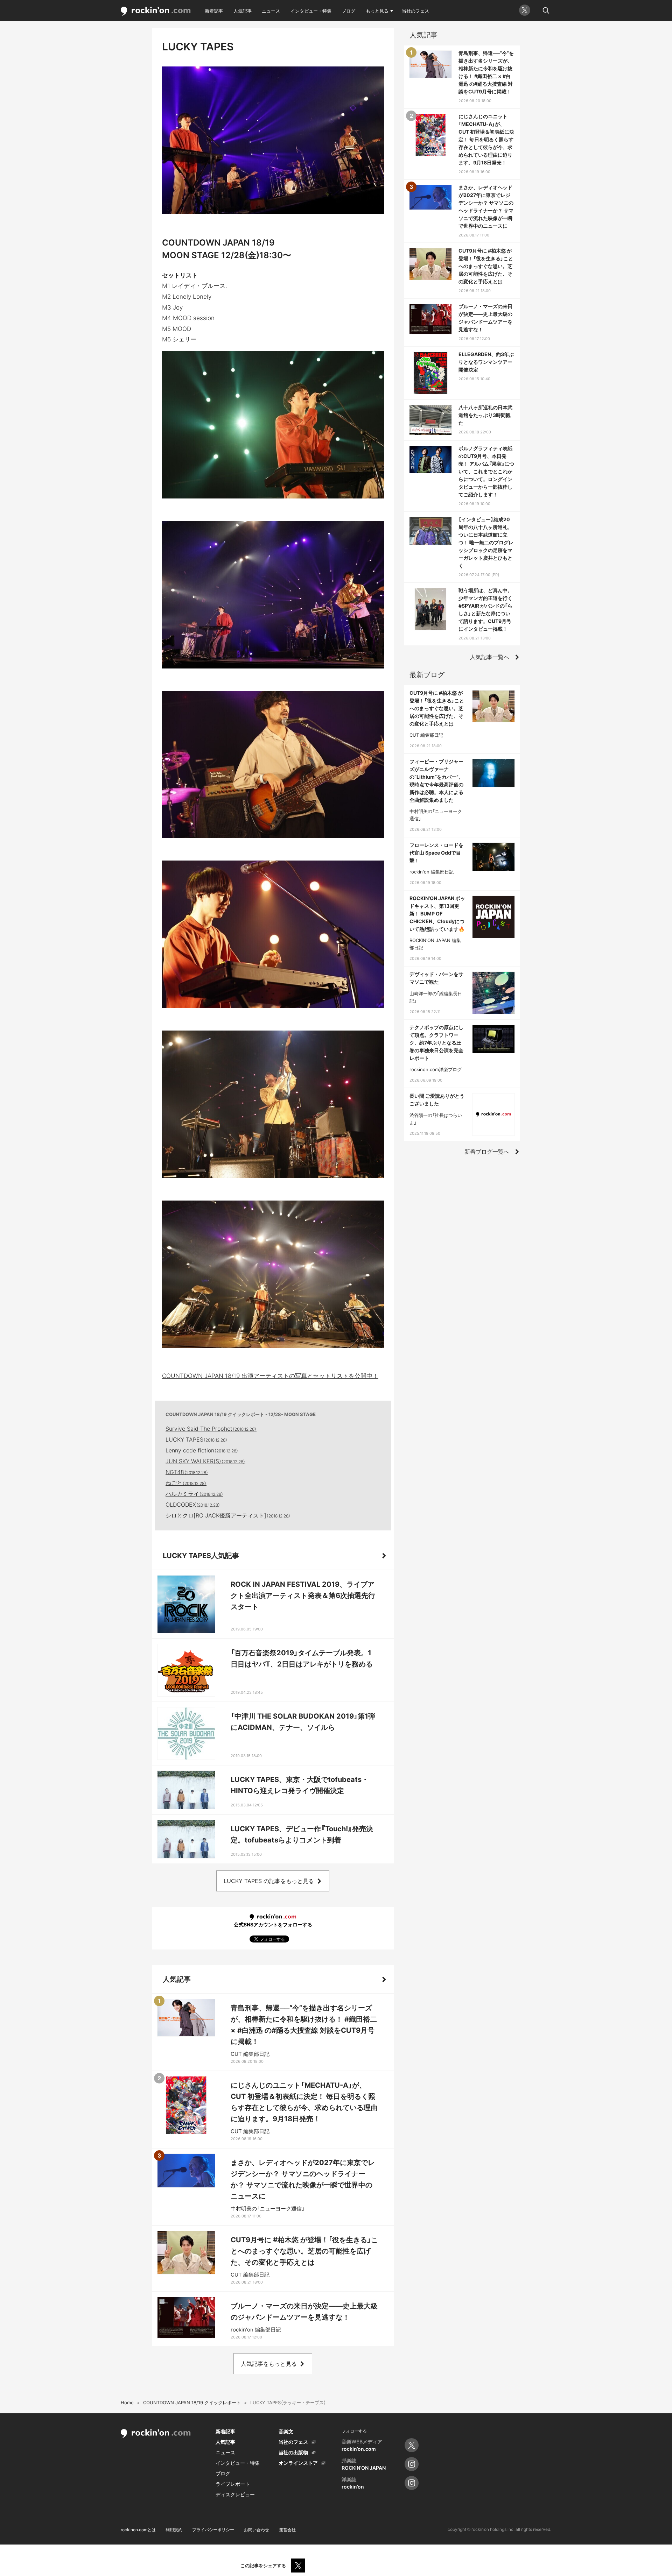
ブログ (348, 11)
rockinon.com (156, 11)
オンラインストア (298, 2463)
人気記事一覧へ (490, 657)
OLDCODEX (193, 1505)
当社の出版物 (293, 2452)
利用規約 (174, 2530)
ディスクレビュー (235, 2494)
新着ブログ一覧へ (487, 1152)
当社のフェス (415, 11)
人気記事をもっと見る (269, 2364)
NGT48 (187, 1472)
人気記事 (243, 11)
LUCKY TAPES (197, 1439)
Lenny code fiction (202, 1450)
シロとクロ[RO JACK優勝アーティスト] (228, 1515)
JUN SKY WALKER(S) (205, 1461)
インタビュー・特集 (311, 11)
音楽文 (286, 2431)
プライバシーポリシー (213, 2530)
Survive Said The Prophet (211, 1429)
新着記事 (214, 11)
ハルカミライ (194, 1494)
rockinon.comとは (138, 2530)
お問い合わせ (257, 2530)
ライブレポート (233, 2484)
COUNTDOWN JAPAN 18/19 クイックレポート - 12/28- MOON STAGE (241, 1414)
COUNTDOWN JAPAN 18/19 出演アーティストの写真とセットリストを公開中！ (270, 1376)
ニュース (271, 11)
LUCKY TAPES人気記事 (201, 1556)
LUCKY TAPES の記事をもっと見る (269, 1881)
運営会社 (287, 2530)
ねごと (186, 1483)
